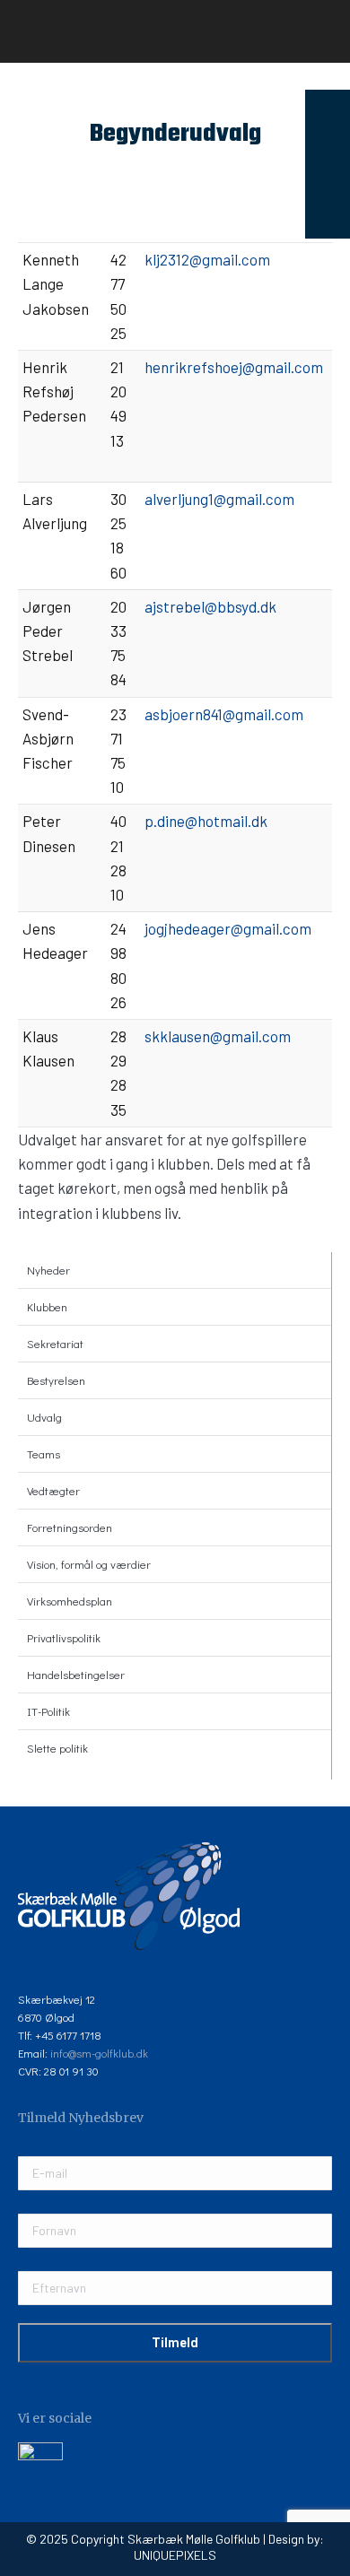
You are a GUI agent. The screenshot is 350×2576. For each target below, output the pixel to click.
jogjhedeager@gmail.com (228, 928)
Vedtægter (53, 1490)
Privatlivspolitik (64, 1637)
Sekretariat (55, 1343)
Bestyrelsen (56, 1380)
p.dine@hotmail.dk (206, 821)
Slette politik (57, 1748)
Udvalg (44, 1417)
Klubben (47, 1306)
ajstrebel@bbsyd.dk (210, 606)
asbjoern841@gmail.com (224, 714)
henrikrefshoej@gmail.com (234, 367)
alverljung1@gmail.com (219, 499)
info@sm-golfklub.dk (99, 2053)
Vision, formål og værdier (89, 1564)
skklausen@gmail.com (218, 1036)
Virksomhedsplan (70, 1601)
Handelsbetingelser (76, 1674)
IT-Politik (48, 1711)
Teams (44, 1453)
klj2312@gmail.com (207, 259)
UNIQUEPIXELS (175, 2555)
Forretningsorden (70, 1527)
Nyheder (48, 1270)
